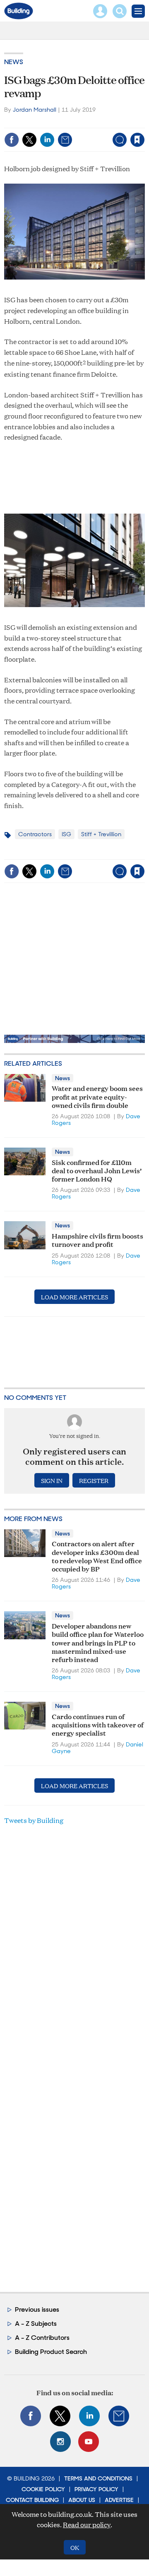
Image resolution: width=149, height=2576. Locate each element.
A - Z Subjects (36, 2324)
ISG (66, 834)
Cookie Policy (43, 2489)
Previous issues (37, 2309)
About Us (82, 2500)
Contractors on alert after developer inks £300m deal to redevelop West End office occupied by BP (97, 1556)
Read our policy (87, 2525)
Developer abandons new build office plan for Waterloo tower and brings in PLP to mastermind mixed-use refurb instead (98, 1642)
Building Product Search (51, 2352)
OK (75, 2547)
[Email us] (119, 2416)
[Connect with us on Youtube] (89, 2442)
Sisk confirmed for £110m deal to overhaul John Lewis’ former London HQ (97, 1170)
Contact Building (32, 2500)
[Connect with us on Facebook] (31, 2416)
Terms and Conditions (98, 2478)
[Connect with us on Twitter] (60, 2416)
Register (94, 1480)
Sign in (40, 122)
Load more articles (74, 1297)
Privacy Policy (96, 2489)
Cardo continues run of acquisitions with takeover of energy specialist (98, 1725)
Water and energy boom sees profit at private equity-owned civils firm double (97, 1096)
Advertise (119, 2500)
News (14, 62)
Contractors (35, 834)
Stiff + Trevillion (101, 834)
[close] (80, 133)
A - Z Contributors (42, 2338)
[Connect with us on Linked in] (89, 2416)
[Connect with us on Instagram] (60, 2442)
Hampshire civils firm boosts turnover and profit (97, 1240)
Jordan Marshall (35, 110)
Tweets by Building (34, 1820)
